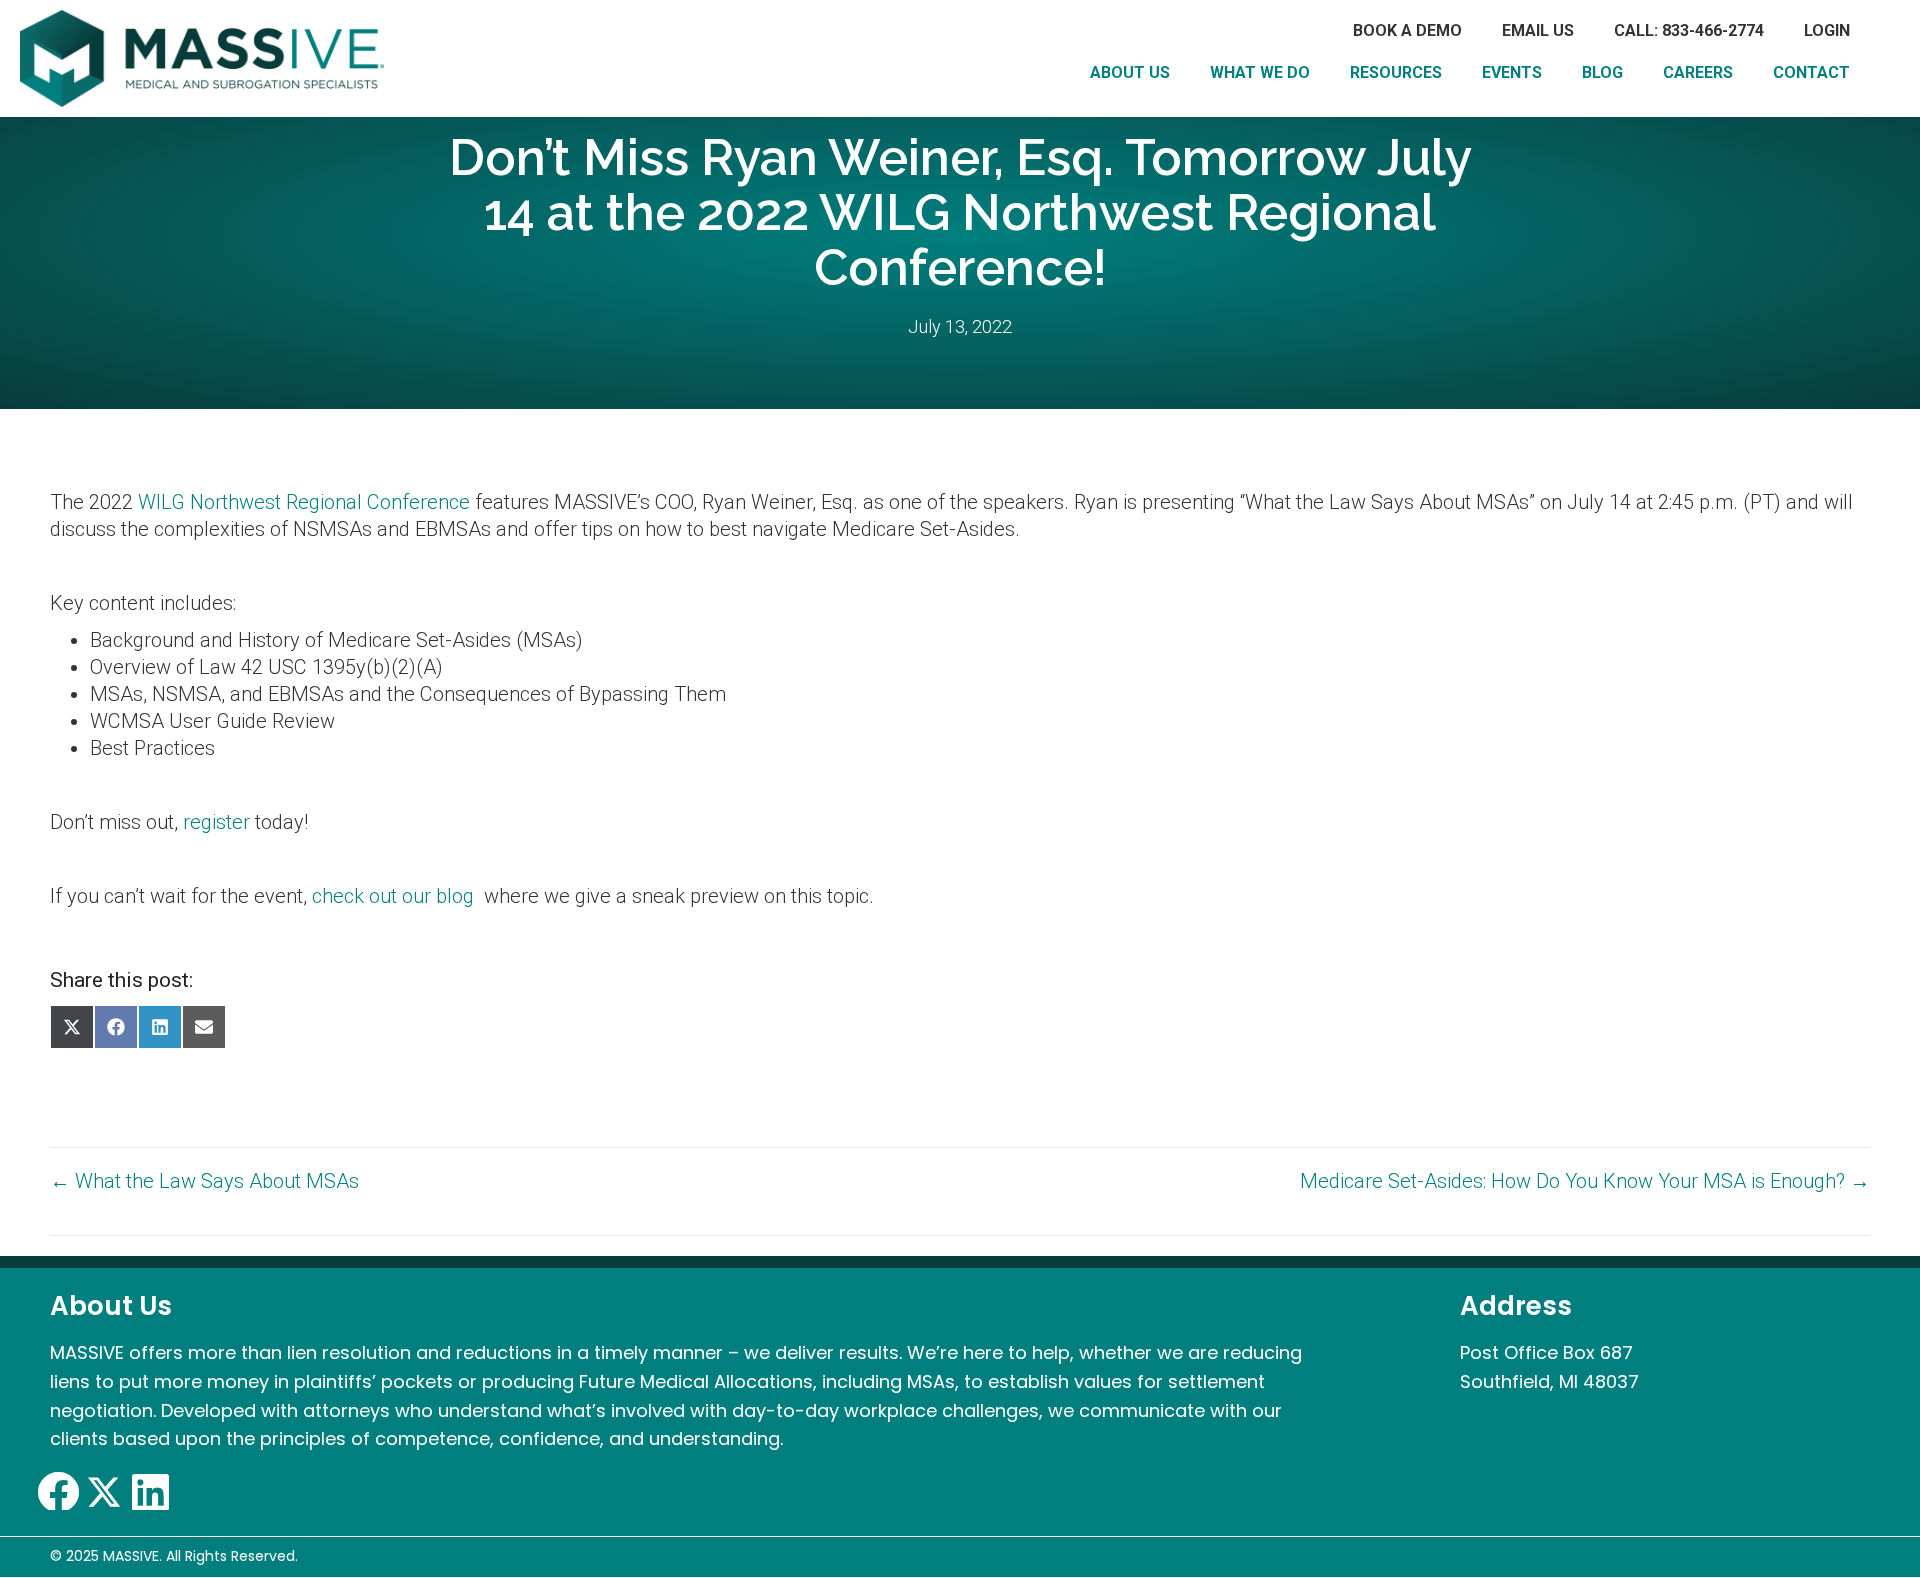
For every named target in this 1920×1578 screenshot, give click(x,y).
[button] (58, 1492)
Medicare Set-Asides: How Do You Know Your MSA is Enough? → (1585, 1181)
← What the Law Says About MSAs (204, 1181)
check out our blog (393, 896)
